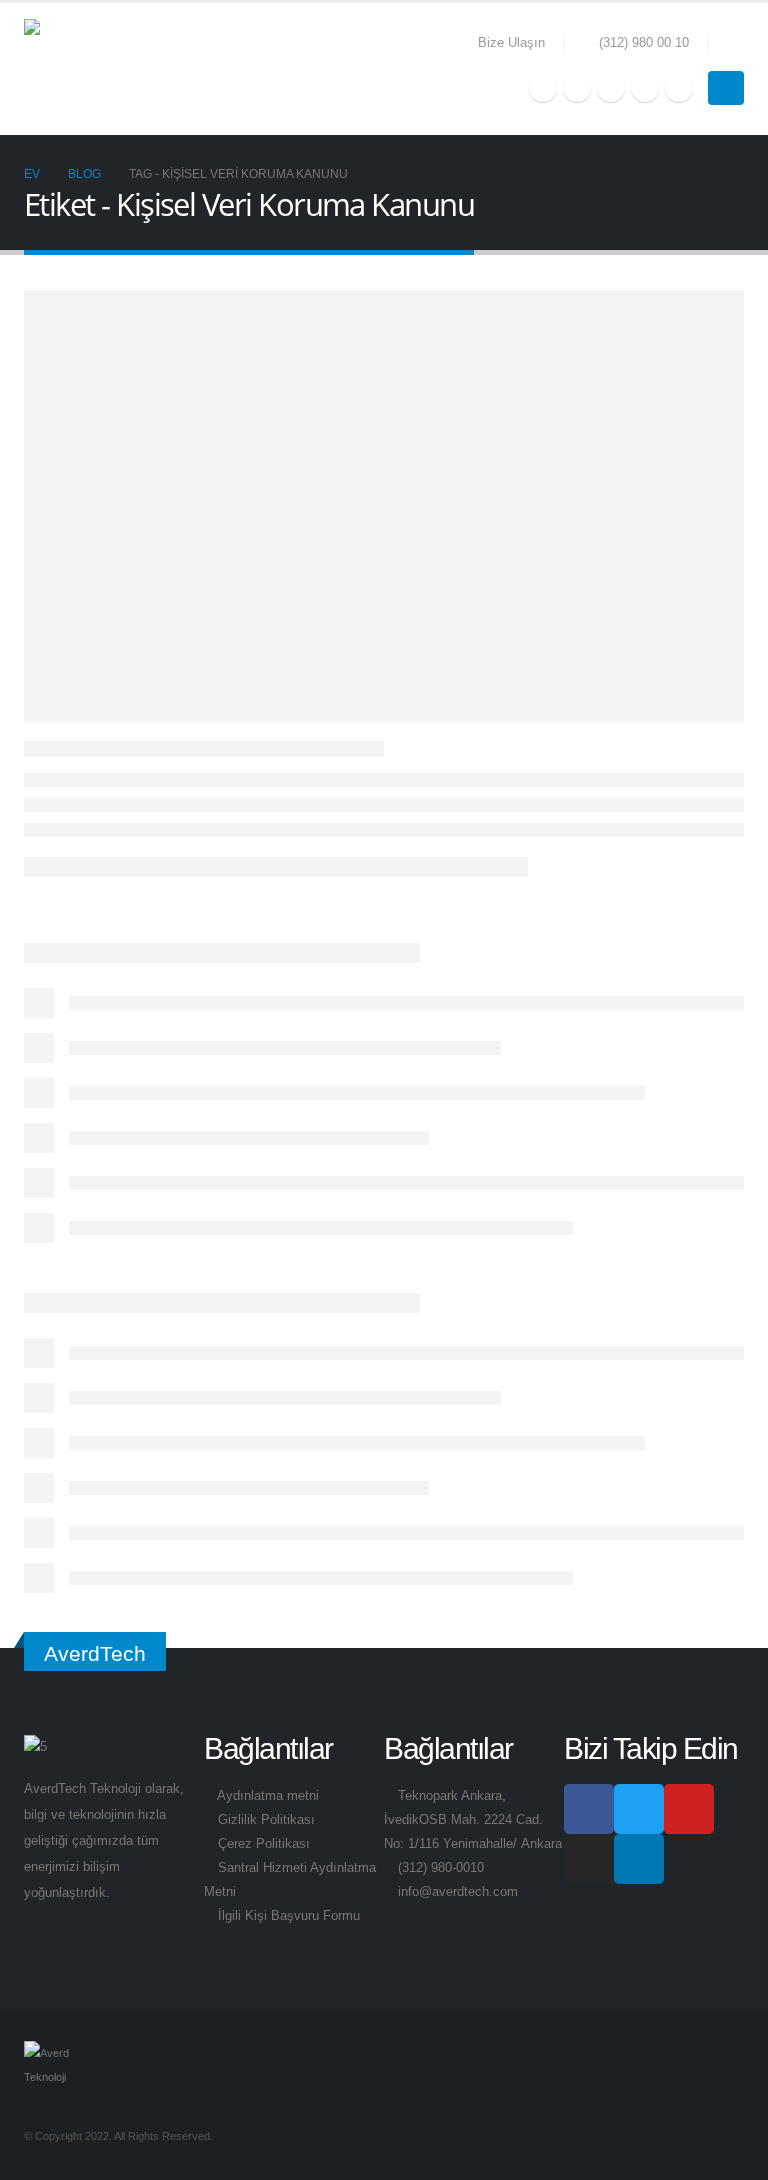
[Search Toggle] (736, 45)
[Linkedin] (639, 1859)
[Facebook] (543, 88)
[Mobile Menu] (726, 88)
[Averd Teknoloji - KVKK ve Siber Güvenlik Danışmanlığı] (74, 69)
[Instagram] (645, 88)
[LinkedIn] (679, 88)
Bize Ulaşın (511, 43)
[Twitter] (577, 88)
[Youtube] (611, 88)
